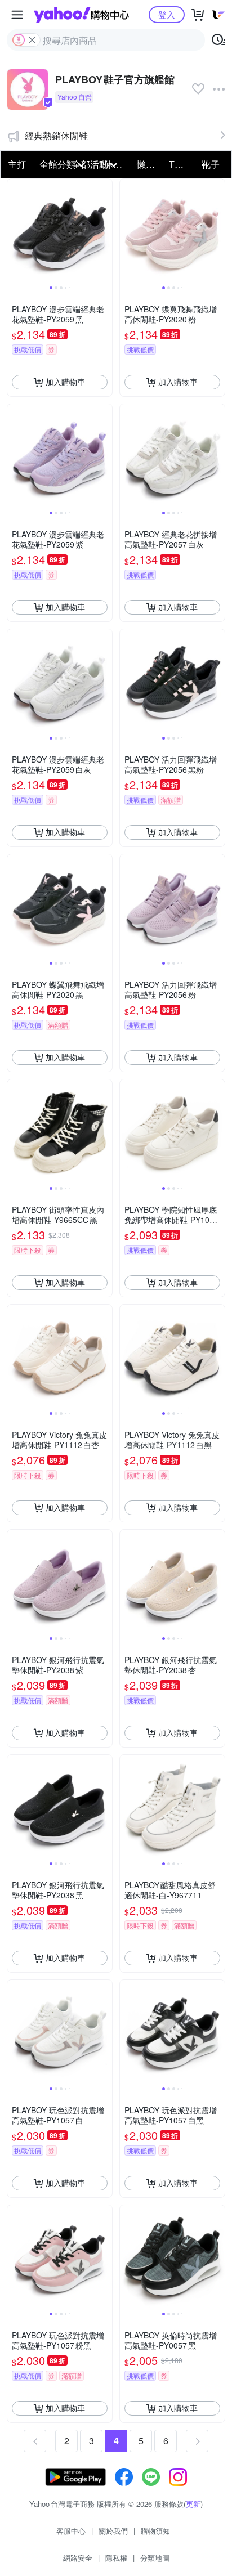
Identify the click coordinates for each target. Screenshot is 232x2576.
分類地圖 (155, 2558)
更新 (193, 2504)
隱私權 (116, 2558)
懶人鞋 (150, 164)
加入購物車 (65, 382)
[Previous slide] (15, 231)
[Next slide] (105, 231)
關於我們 (113, 2531)
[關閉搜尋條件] (32, 40)
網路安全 (78, 2558)
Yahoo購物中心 (81, 15)
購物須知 (155, 2531)
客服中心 (71, 2531)
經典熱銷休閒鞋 (56, 135)
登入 (167, 14)
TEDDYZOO (182, 164)
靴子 (211, 164)
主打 (17, 164)
